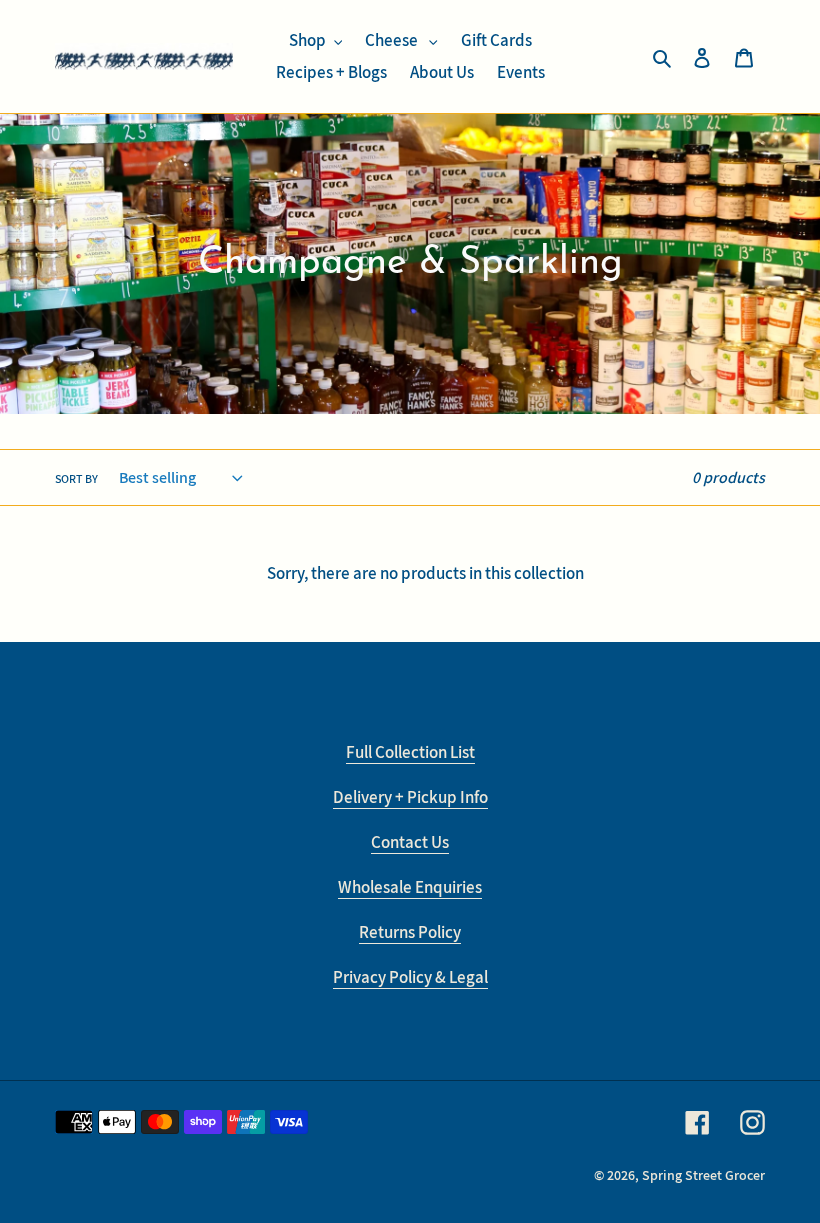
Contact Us (410, 842)
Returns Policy (410, 932)
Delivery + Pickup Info (410, 797)
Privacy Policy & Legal (410, 977)
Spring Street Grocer (703, 1175)
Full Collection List (410, 752)
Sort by (76, 478)
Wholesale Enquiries (410, 887)
